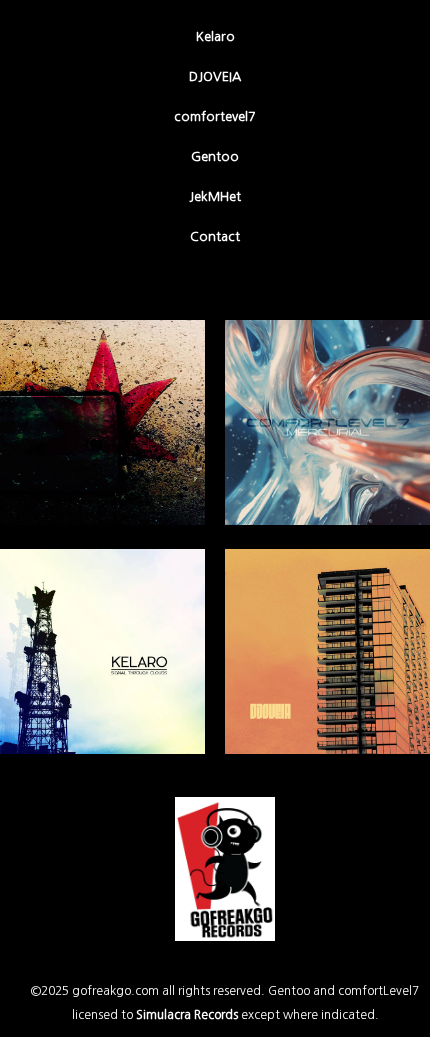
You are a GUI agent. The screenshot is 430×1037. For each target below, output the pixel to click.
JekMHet (215, 196)
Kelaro (215, 36)
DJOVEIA (215, 76)
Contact (215, 236)
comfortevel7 (215, 116)
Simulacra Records (187, 1015)
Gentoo (215, 156)
